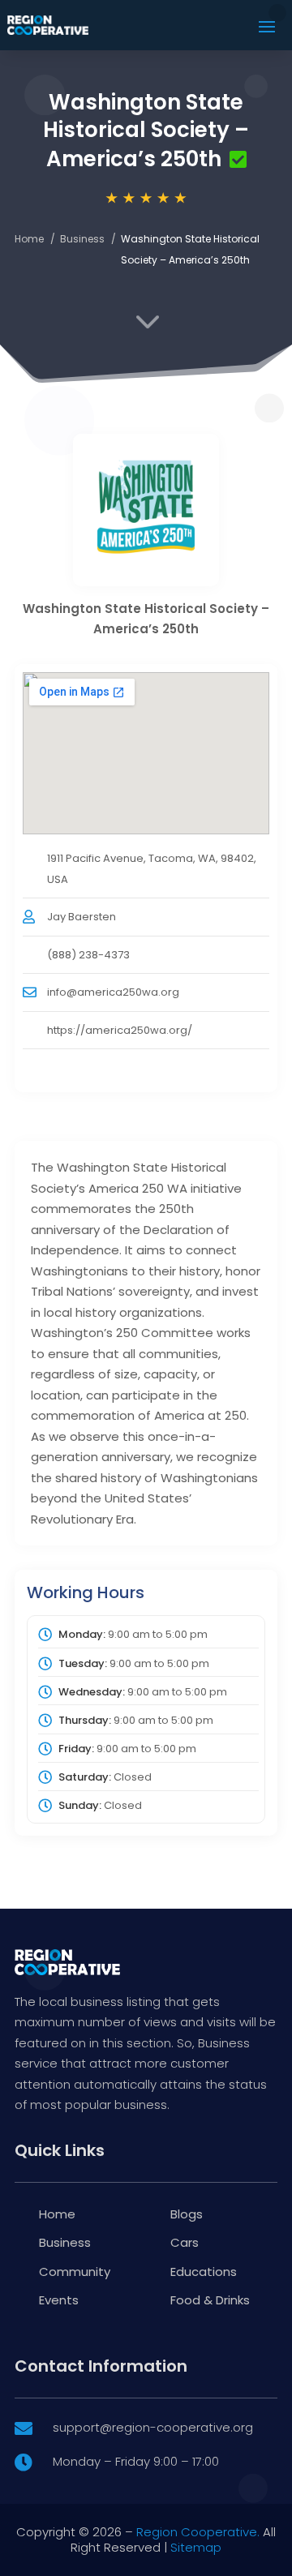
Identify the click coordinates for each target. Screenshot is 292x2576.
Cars (185, 2242)
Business (82, 239)
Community (75, 2272)
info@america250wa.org (113, 992)
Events (59, 2300)
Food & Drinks (210, 2300)
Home (29, 239)
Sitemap (196, 2547)
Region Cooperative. (198, 2532)
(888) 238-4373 (88, 955)
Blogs (187, 2214)
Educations (204, 2272)
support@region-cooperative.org (153, 2427)
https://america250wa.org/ (120, 1030)
